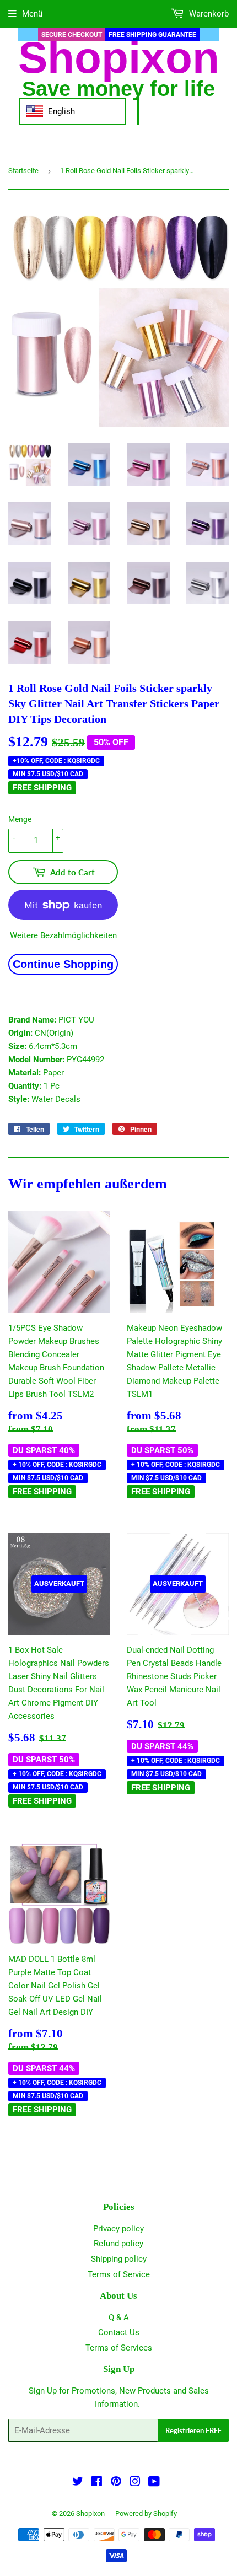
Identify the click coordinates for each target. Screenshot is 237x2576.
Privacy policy (118, 2229)
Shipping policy (119, 2259)
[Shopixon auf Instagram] (135, 2483)
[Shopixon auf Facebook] (97, 2483)
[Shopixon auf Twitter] (78, 2483)
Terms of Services (119, 2348)
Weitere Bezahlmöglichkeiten (63, 935)
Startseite (23, 171)
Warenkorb (208, 14)
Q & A (119, 2317)
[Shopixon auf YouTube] (154, 2483)
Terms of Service (119, 2274)
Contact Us (119, 2332)
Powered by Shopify (146, 2513)
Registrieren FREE (193, 2430)
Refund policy (118, 2244)
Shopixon (90, 2513)
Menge (20, 819)
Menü (32, 14)
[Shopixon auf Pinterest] (116, 2483)
